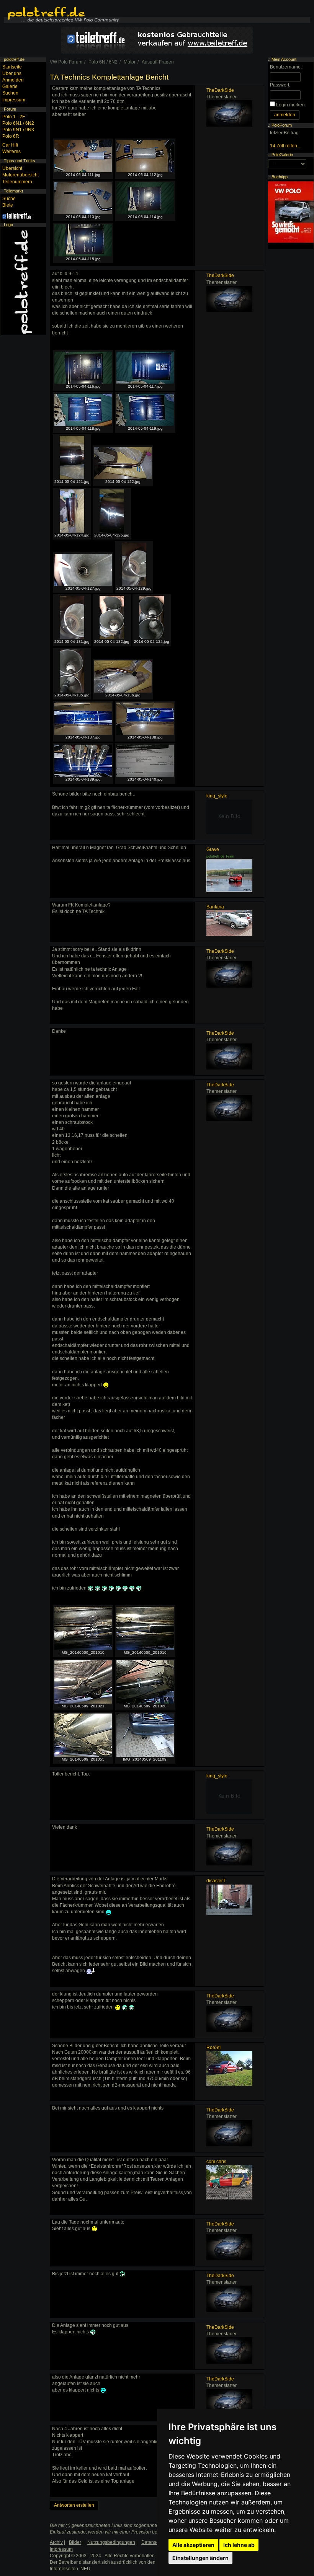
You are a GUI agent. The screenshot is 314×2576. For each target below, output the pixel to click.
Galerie (10, 86)
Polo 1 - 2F (14, 117)
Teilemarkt (13, 191)
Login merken (290, 105)
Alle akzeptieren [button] (193, 2545)
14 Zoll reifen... (285, 146)
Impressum (14, 100)
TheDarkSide (220, 90)
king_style (217, 796)
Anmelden (13, 80)
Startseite (12, 67)
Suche (9, 199)
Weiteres (11, 152)
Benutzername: (286, 67)
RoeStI (213, 2048)
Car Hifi (10, 145)
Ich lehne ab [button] (239, 2545)
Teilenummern (17, 182)
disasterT (216, 1881)
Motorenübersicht (20, 175)
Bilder (75, 2542)
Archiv (56, 2542)
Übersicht (12, 168)
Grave (213, 849)
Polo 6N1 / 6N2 (18, 123)
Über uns (12, 73)
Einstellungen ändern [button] (200, 2558)
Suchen (10, 93)
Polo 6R (11, 136)
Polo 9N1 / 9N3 (18, 130)
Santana (215, 907)
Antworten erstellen (74, 2505)
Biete (8, 205)
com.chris (216, 2162)
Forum (10, 109)
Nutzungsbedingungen (111, 2542)
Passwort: (280, 85)
